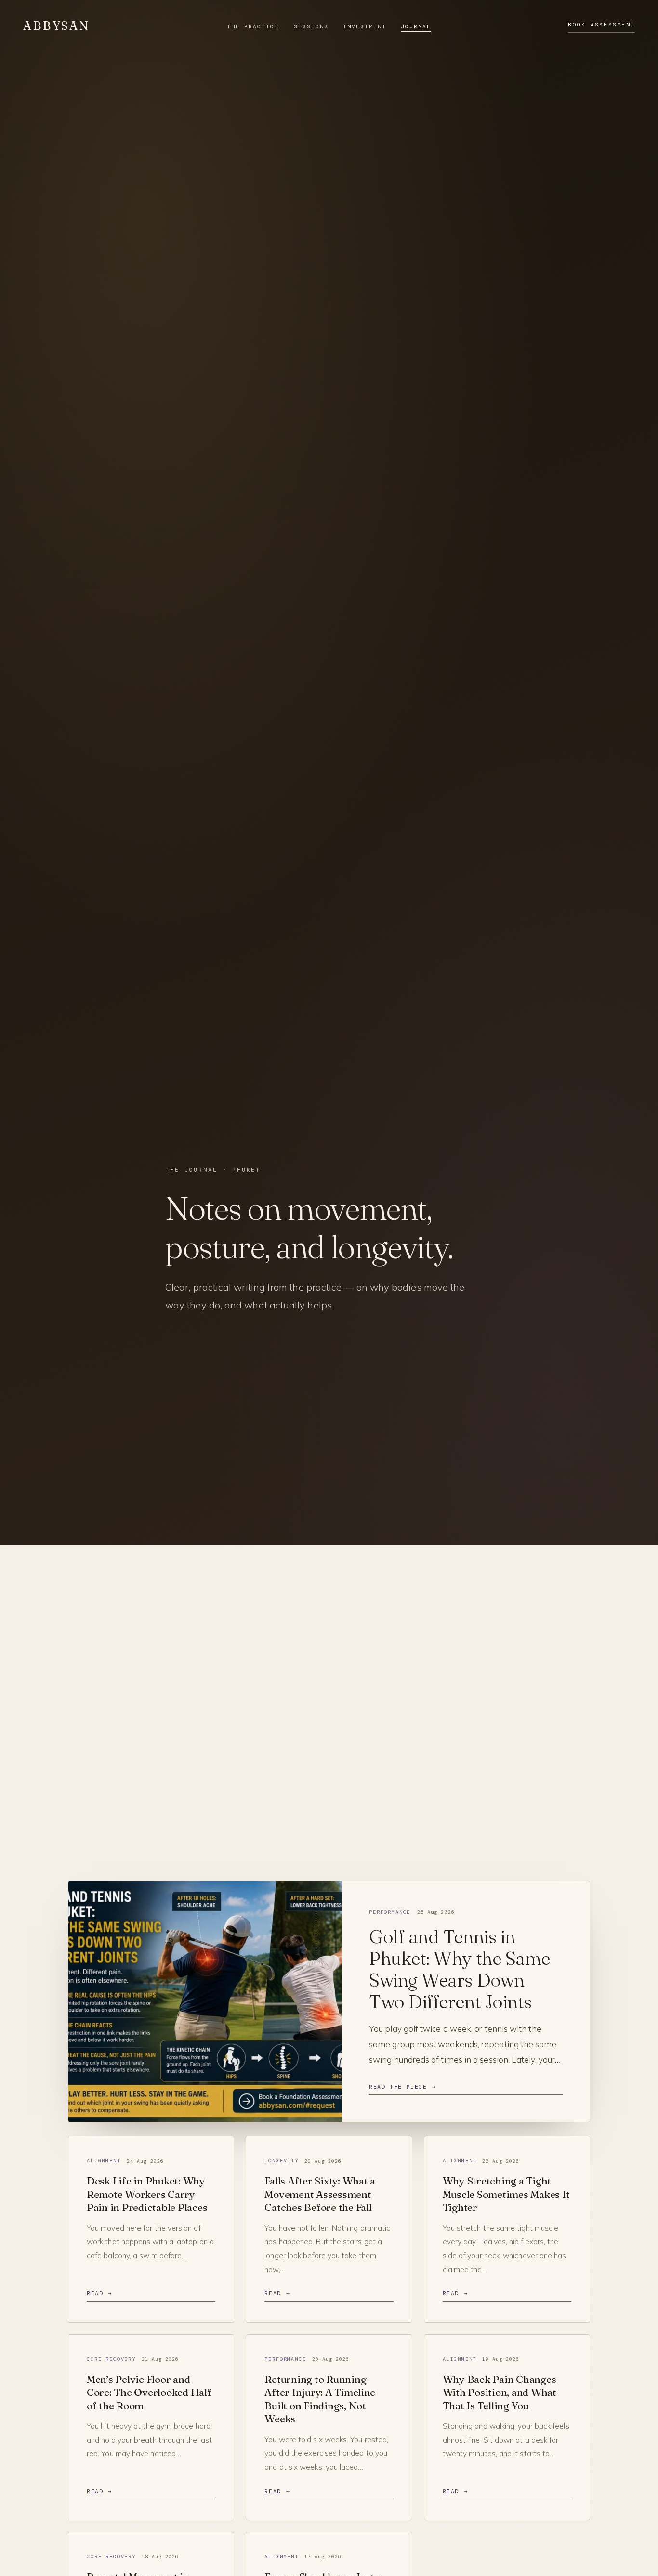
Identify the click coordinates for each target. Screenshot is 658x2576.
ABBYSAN (57, 26)
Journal (416, 26)
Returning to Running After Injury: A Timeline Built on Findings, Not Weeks (320, 2399)
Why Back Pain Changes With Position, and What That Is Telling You (500, 2392)
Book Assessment (601, 25)
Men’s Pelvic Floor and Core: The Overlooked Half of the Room (149, 2392)
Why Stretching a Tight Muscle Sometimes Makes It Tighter (506, 2194)
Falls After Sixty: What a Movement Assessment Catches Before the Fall (320, 2194)
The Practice (253, 26)
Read (99, 2294)
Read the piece (402, 2087)
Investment (365, 26)
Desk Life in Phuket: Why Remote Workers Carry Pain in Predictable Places (147, 2194)
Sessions (311, 26)
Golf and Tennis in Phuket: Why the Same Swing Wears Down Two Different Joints (460, 1969)
